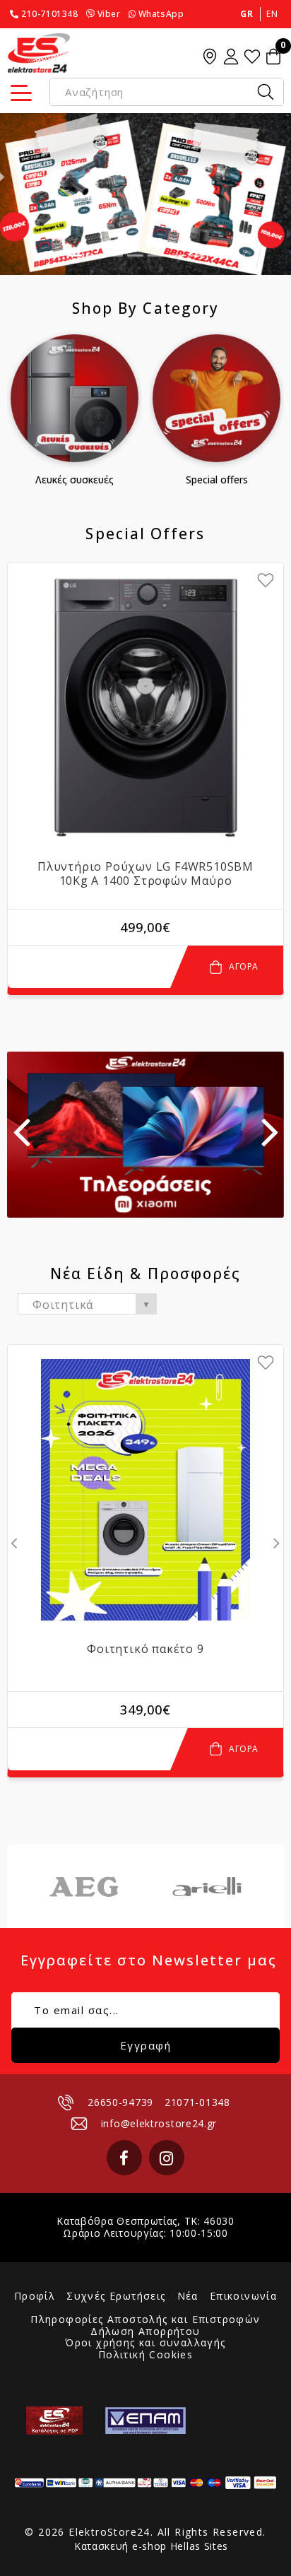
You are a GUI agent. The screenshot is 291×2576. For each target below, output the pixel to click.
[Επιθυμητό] (266, 580)
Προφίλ (35, 2296)
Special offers (217, 480)
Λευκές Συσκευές (75, 480)
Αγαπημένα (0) (252, 57)
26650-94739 (120, 2102)
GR (247, 14)
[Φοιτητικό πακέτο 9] (145, 1490)
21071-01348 (197, 2102)
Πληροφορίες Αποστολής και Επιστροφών (145, 2320)
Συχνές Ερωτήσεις (116, 2296)
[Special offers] (216, 398)
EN (272, 14)
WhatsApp (161, 14)
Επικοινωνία (243, 2296)
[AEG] (84, 1887)
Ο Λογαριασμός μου (231, 57)
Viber (109, 14)
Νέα (188, 2296)
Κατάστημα (210, 57)
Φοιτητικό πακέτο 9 (145, 1649)
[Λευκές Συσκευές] (75, 398)
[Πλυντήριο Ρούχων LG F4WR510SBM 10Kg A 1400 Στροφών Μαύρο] (145, 707)
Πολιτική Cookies (145, 2355)
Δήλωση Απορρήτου (145, 2332)
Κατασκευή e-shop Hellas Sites (151, 2546)
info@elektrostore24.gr (159, 2123)
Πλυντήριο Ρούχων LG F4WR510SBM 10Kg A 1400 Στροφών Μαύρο (145, 874)
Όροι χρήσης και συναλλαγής (145, 2343)
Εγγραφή (146, 2045)
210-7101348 (50, 14)
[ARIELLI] (207, 1887)
